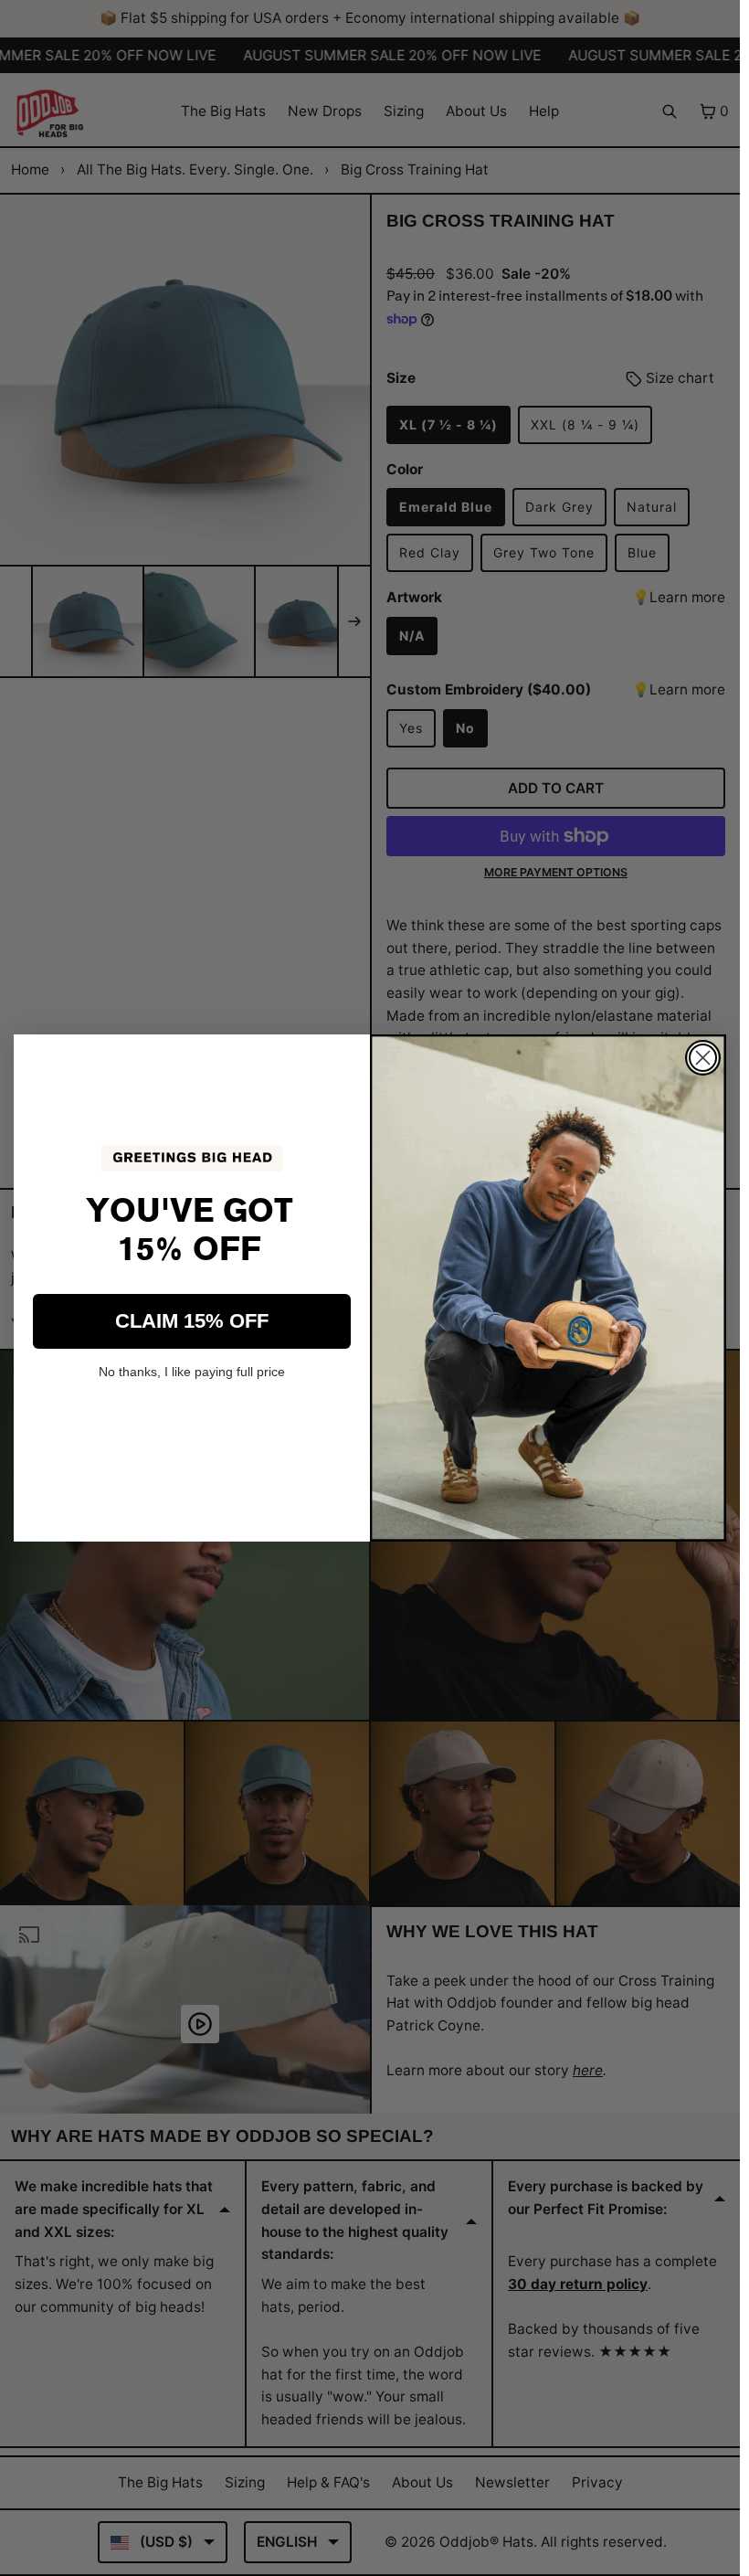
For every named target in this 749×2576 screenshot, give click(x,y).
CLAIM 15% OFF (192, 1321)
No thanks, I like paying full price (192, 1372)
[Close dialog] (703, 1058)
